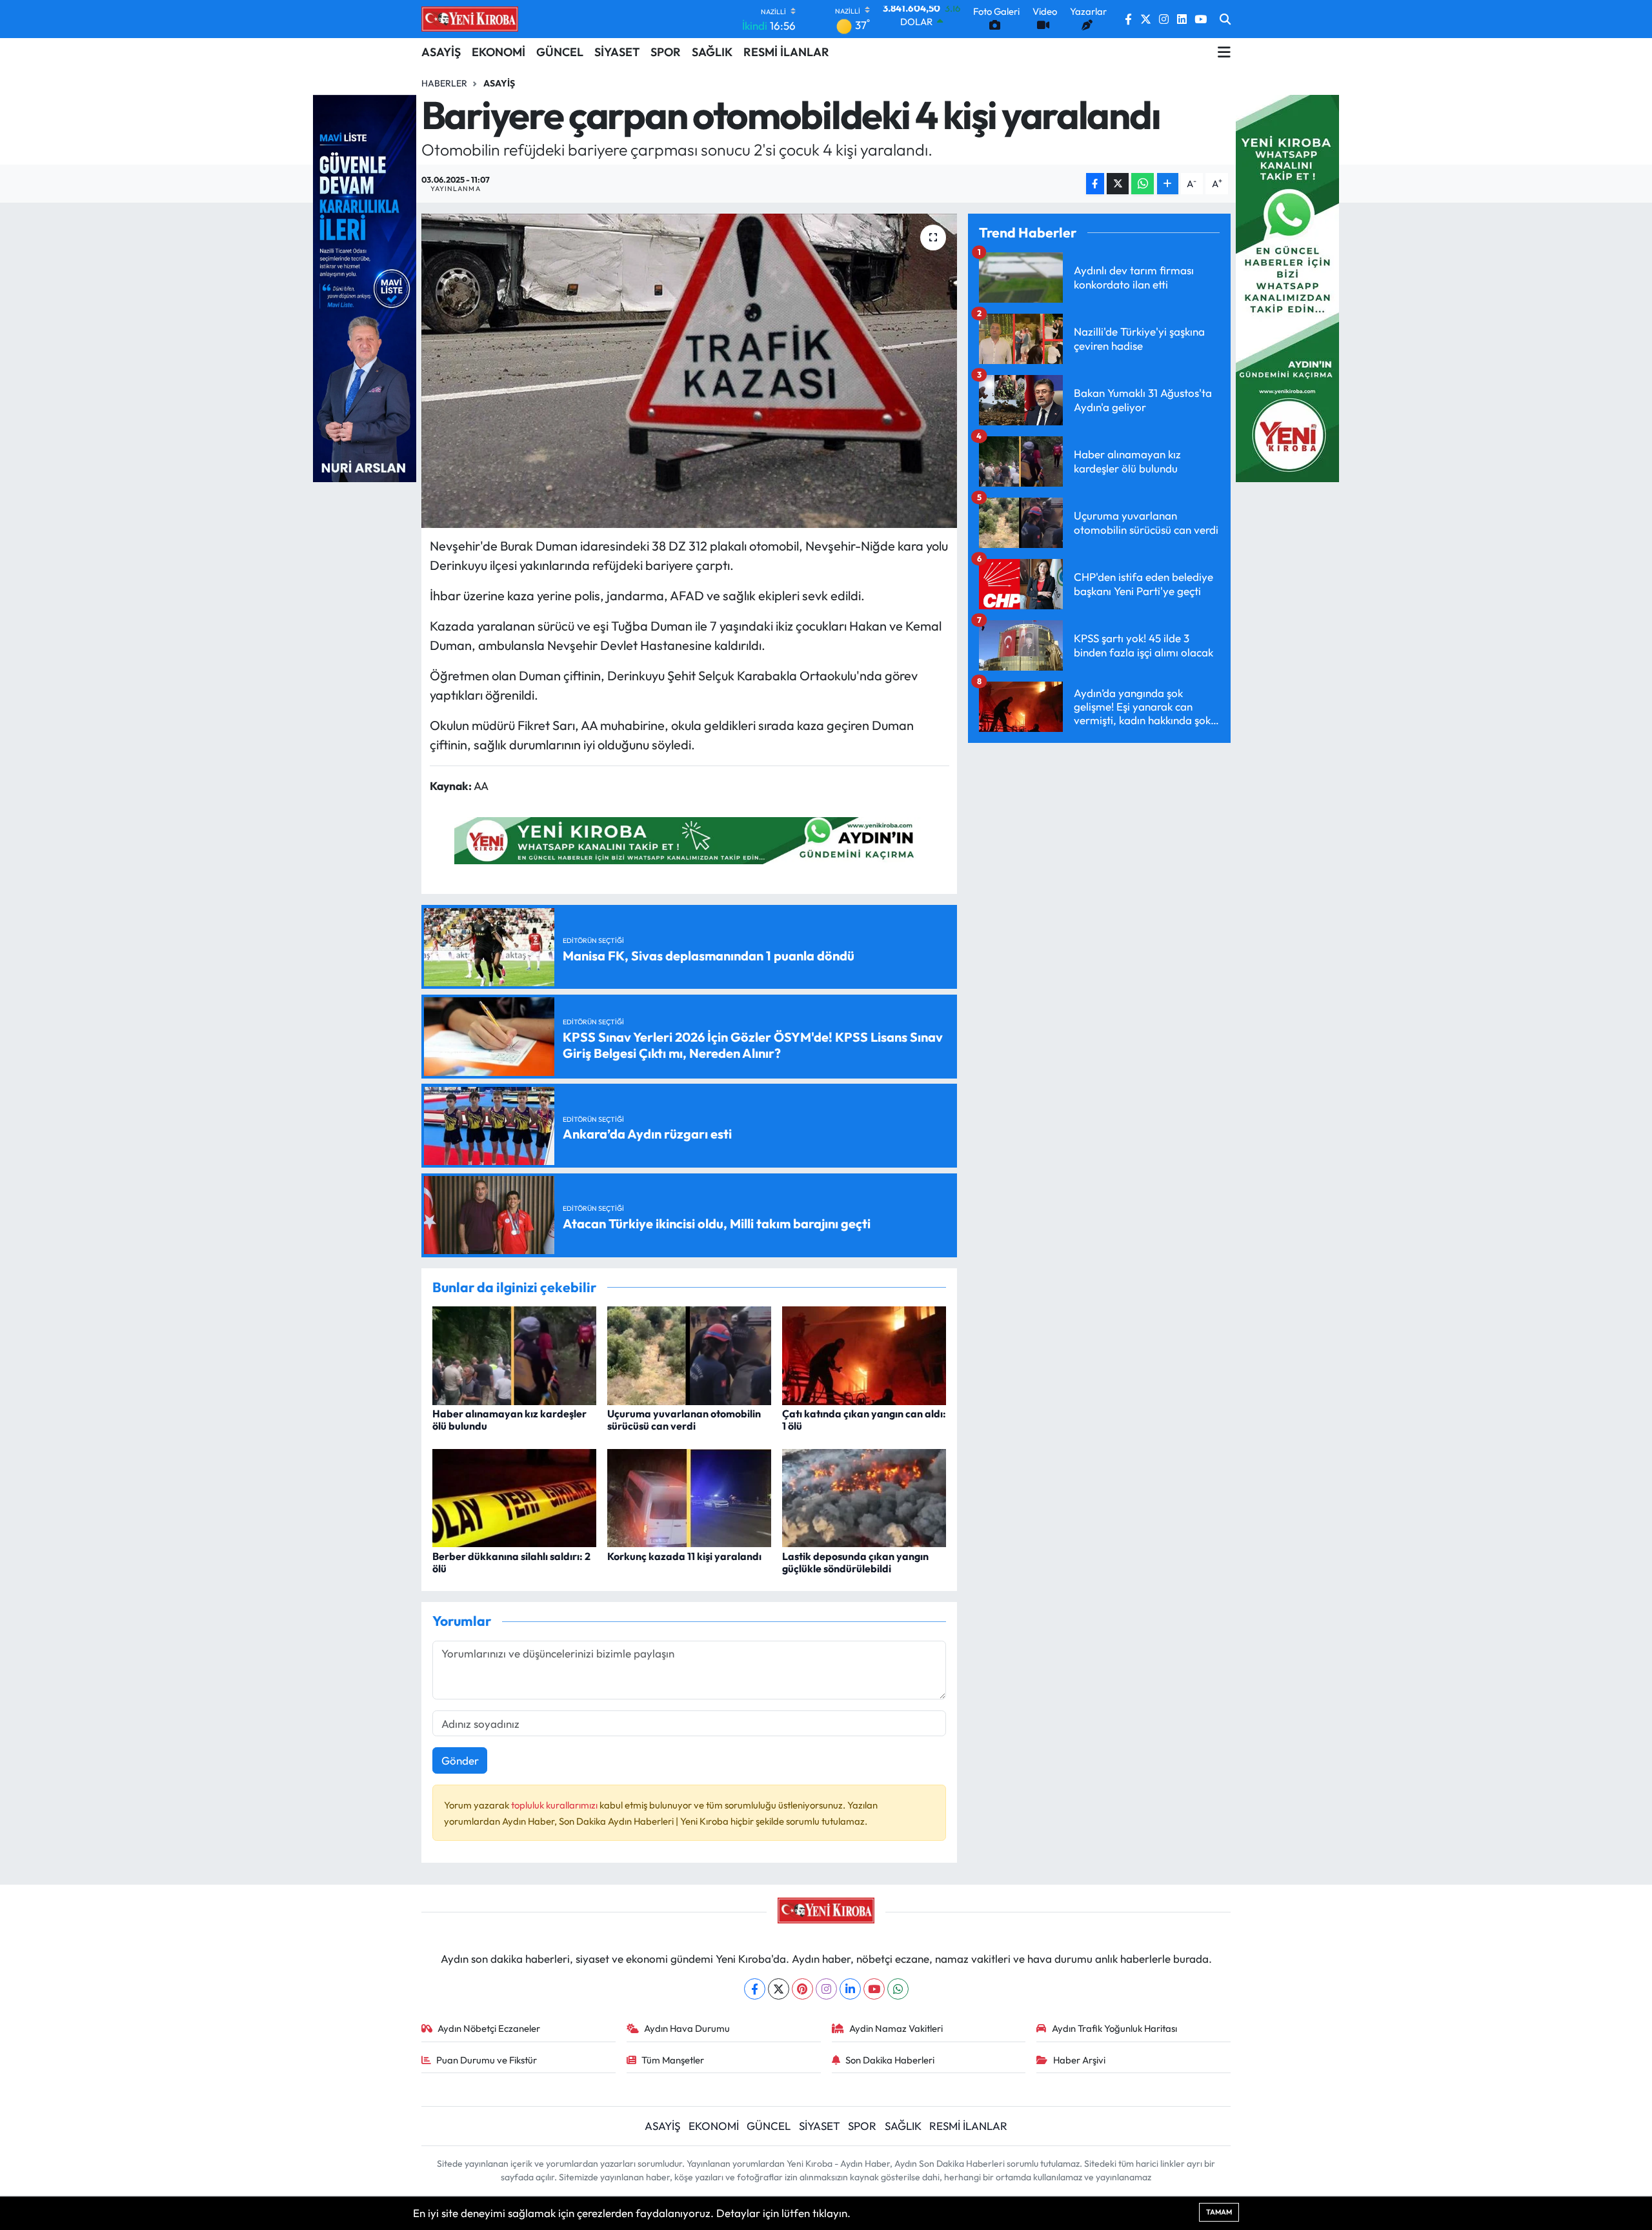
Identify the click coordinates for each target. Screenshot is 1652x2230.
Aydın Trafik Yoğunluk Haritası (1114, 2028)
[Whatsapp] (898, 1989)
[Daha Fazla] (1168, 184)
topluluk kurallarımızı (555, 1805)
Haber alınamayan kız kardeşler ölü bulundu (509, 1420)
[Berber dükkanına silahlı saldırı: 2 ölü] (514, 1496)
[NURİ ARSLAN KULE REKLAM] (365, 287)
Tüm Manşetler (673, 2060)
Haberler (444, 83)
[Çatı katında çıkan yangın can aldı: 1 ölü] (864, 1354)
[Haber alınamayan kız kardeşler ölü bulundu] (514, 1354)
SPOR (666, 52)
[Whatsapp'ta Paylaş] (1143, 184)
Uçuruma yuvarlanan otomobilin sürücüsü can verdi (684, 1420)
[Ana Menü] (1224, 52)
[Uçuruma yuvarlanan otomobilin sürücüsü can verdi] (689, 1354)
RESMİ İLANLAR (786, 52)
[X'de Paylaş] (1118, 184)
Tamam (1219, 2212)
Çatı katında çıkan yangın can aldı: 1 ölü (864, 1420)
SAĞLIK (712, 52)
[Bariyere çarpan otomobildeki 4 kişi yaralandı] (690, 371)
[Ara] (1225, 19)
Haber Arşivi (1079, 2060)
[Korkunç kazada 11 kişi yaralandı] (689, 1496)
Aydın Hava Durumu (687, 2028)
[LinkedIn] (850, 1989)
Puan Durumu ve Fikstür (487, 2060)
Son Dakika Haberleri (890, 2060)
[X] (779, 1989)
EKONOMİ (499, 52)
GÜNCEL (560, 52)
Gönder (460, 1760)
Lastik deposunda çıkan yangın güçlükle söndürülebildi (855, 1562)
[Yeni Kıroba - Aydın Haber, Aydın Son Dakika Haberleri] (470, 19)
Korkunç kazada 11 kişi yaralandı (684, 1556)
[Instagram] (826, 1989)
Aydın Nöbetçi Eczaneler (489, 2028)
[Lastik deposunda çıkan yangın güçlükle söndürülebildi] (864, 1496)
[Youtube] (874, 1989)
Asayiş (499, 83)
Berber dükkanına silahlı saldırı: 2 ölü (511, 1562)
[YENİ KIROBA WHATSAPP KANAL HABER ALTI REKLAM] (689, 839)
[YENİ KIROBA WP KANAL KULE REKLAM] (1287, 287)
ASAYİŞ (441, 52)
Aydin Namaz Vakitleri (896, 2028)
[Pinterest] (802, 1989)
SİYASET (617, 52)
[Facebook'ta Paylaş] (1095, 184)
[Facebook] (755, 1989)
